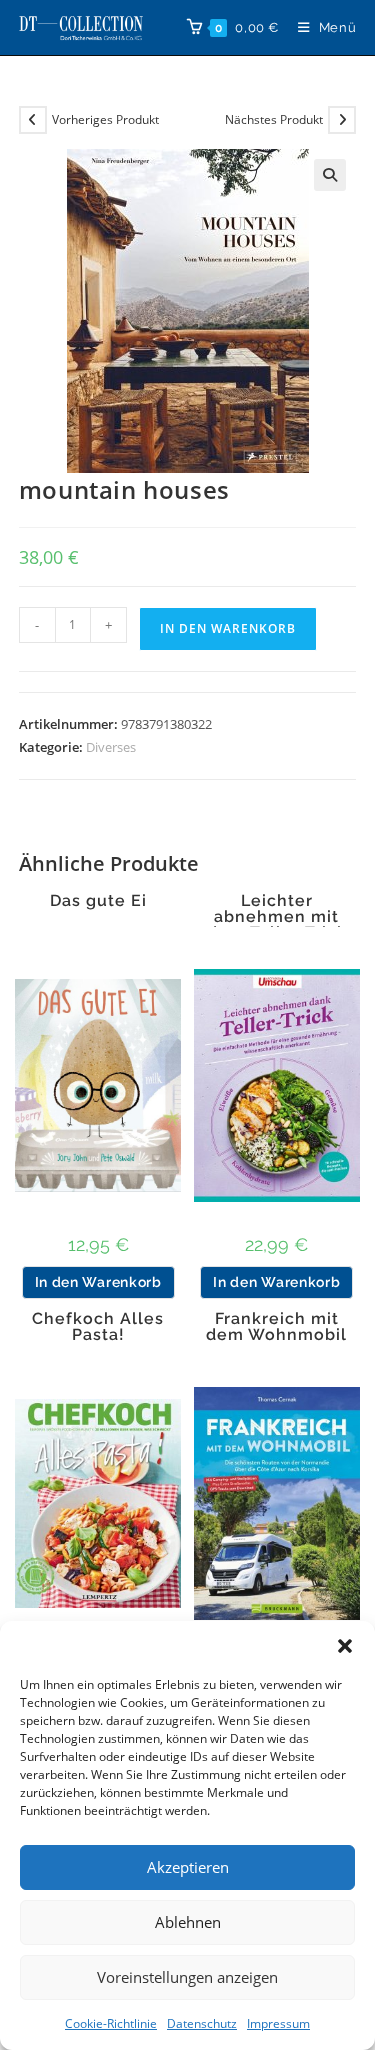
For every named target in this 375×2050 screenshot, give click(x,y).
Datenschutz (202, 2023)
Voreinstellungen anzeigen (187, 1977)
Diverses (111, 747)
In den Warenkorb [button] (98, 1282)
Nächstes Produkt (274, 119)
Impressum (278, 2023)
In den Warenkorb (228, 628)
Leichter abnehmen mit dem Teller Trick (277, 917)
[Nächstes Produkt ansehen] (342, 120)
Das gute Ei (98, 901)
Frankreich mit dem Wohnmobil (276, 1327)
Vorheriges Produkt (105, 119)
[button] (345, 1646)
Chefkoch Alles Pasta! (98, 1327)
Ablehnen (188, 1922)
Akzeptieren (188, 1867)
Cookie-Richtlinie (111, 2023)
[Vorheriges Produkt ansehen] (33, 120)
